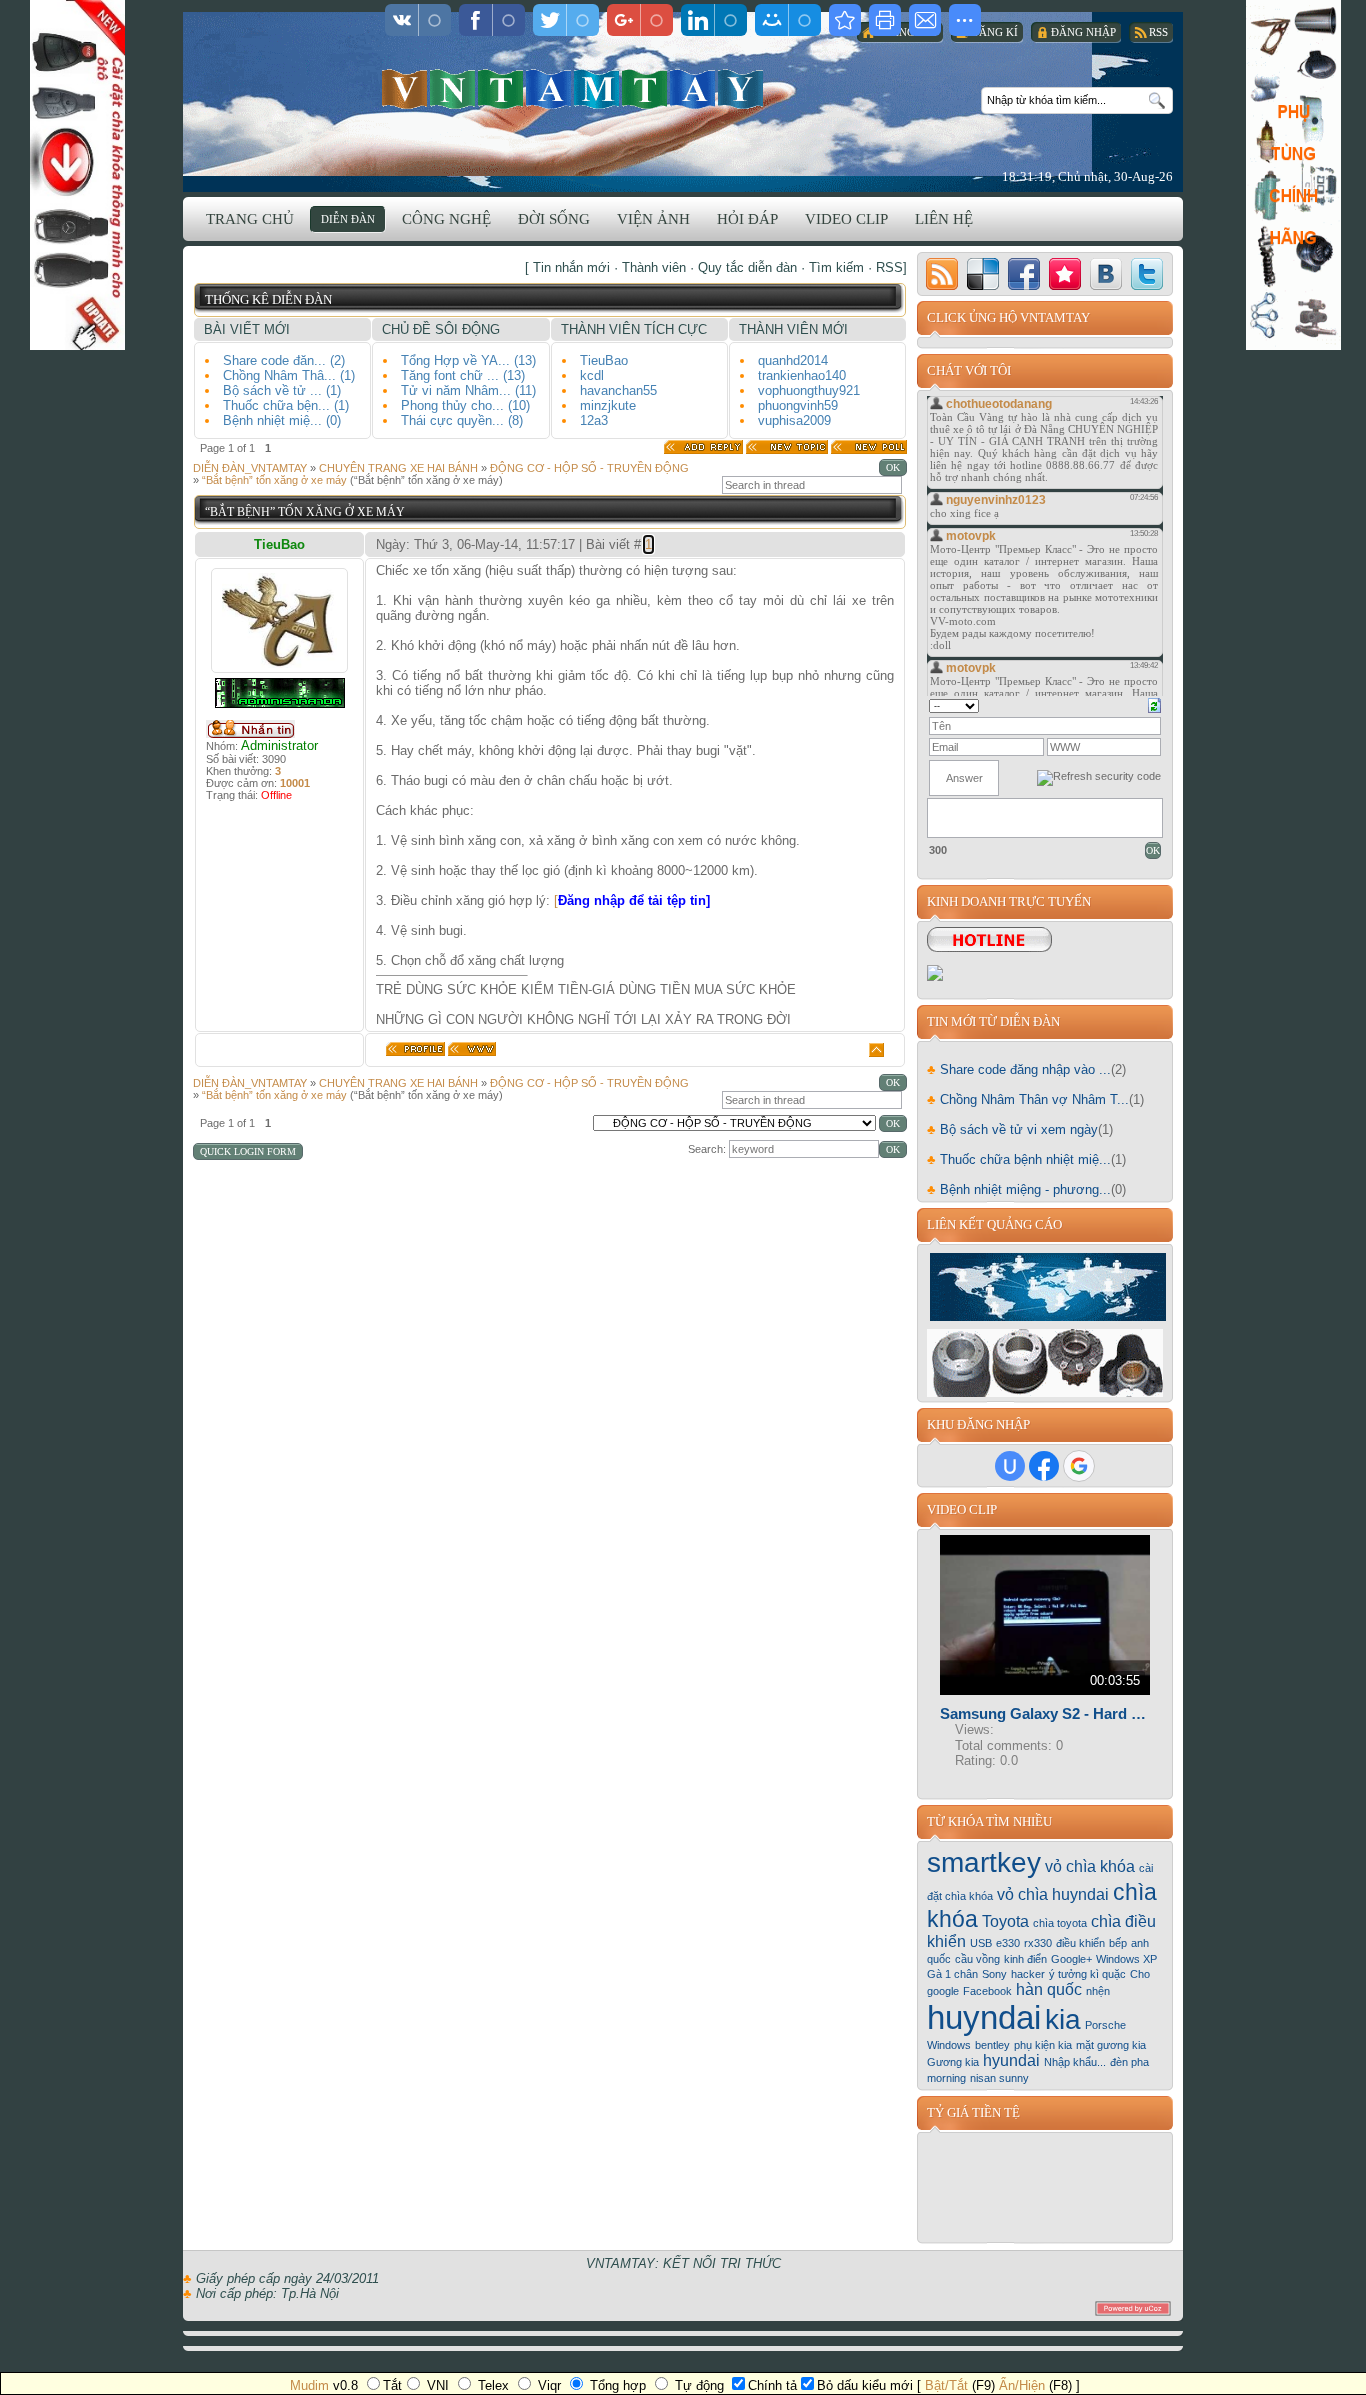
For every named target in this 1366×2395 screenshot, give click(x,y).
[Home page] (472, 1049)
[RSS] (942, 274)
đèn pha (1129, 2062)
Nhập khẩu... (1075, 2062)
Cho (1140, 1974)
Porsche (1105, 2025)
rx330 (1038, 1943)
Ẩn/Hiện (1022, 2385)
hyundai (1011, 2060)
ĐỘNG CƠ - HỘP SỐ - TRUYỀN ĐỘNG (589, 468)
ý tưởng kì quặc (1087, 1974)
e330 (1008, 1943)
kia (1063, 2019)
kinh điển (1025, 1959)
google (943, 1991)
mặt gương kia (1111, 2045)
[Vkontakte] (1106, 274)
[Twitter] (1147, 274)
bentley (992, 2045)
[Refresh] (1154, 704)
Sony (994, 1974)
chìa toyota (1060, 1923)
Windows (949, 2045)
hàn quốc (1049, 1989)
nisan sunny (999, 2078)
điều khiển (1080, 1943)
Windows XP (1126, 1959)
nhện (1098, 1991)
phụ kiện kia (1043, 2045)
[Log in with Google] (1079, 1466)
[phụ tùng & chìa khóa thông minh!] (1046, 1392)
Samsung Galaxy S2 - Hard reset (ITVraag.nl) (1045, 1713)
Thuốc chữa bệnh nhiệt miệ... (1019, 1159)
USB (981, 1943)
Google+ (1071, 1959)
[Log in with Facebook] (1044, 1466)
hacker (1028, 1974)
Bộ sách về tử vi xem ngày (1012, 1129)
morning (946, 2078)
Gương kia (953, 2062)
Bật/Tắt (946, 2385)
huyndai (984, 2017)
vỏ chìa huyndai (1053, 1894)
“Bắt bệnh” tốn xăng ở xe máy (274, 480)
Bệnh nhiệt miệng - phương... (1019, 1189)
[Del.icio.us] (983, 274)
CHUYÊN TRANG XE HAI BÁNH (398, 468)
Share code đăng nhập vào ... (1019, 1069)
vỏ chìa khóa (1090, 1866)
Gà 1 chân (952, 1974)
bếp (1118, 1943)
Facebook (987, 1991)
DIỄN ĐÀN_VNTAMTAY (250, 468)
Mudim (309, 2385)
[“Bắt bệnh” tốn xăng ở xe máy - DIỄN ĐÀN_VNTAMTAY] (845, 20)
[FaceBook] (1024, 274)
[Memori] (1065, 274)
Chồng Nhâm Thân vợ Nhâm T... (1028, 1099)
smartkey (984, 1862)
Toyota (1005, 1921)
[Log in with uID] (1010, 1466)
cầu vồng (977, 1959)
